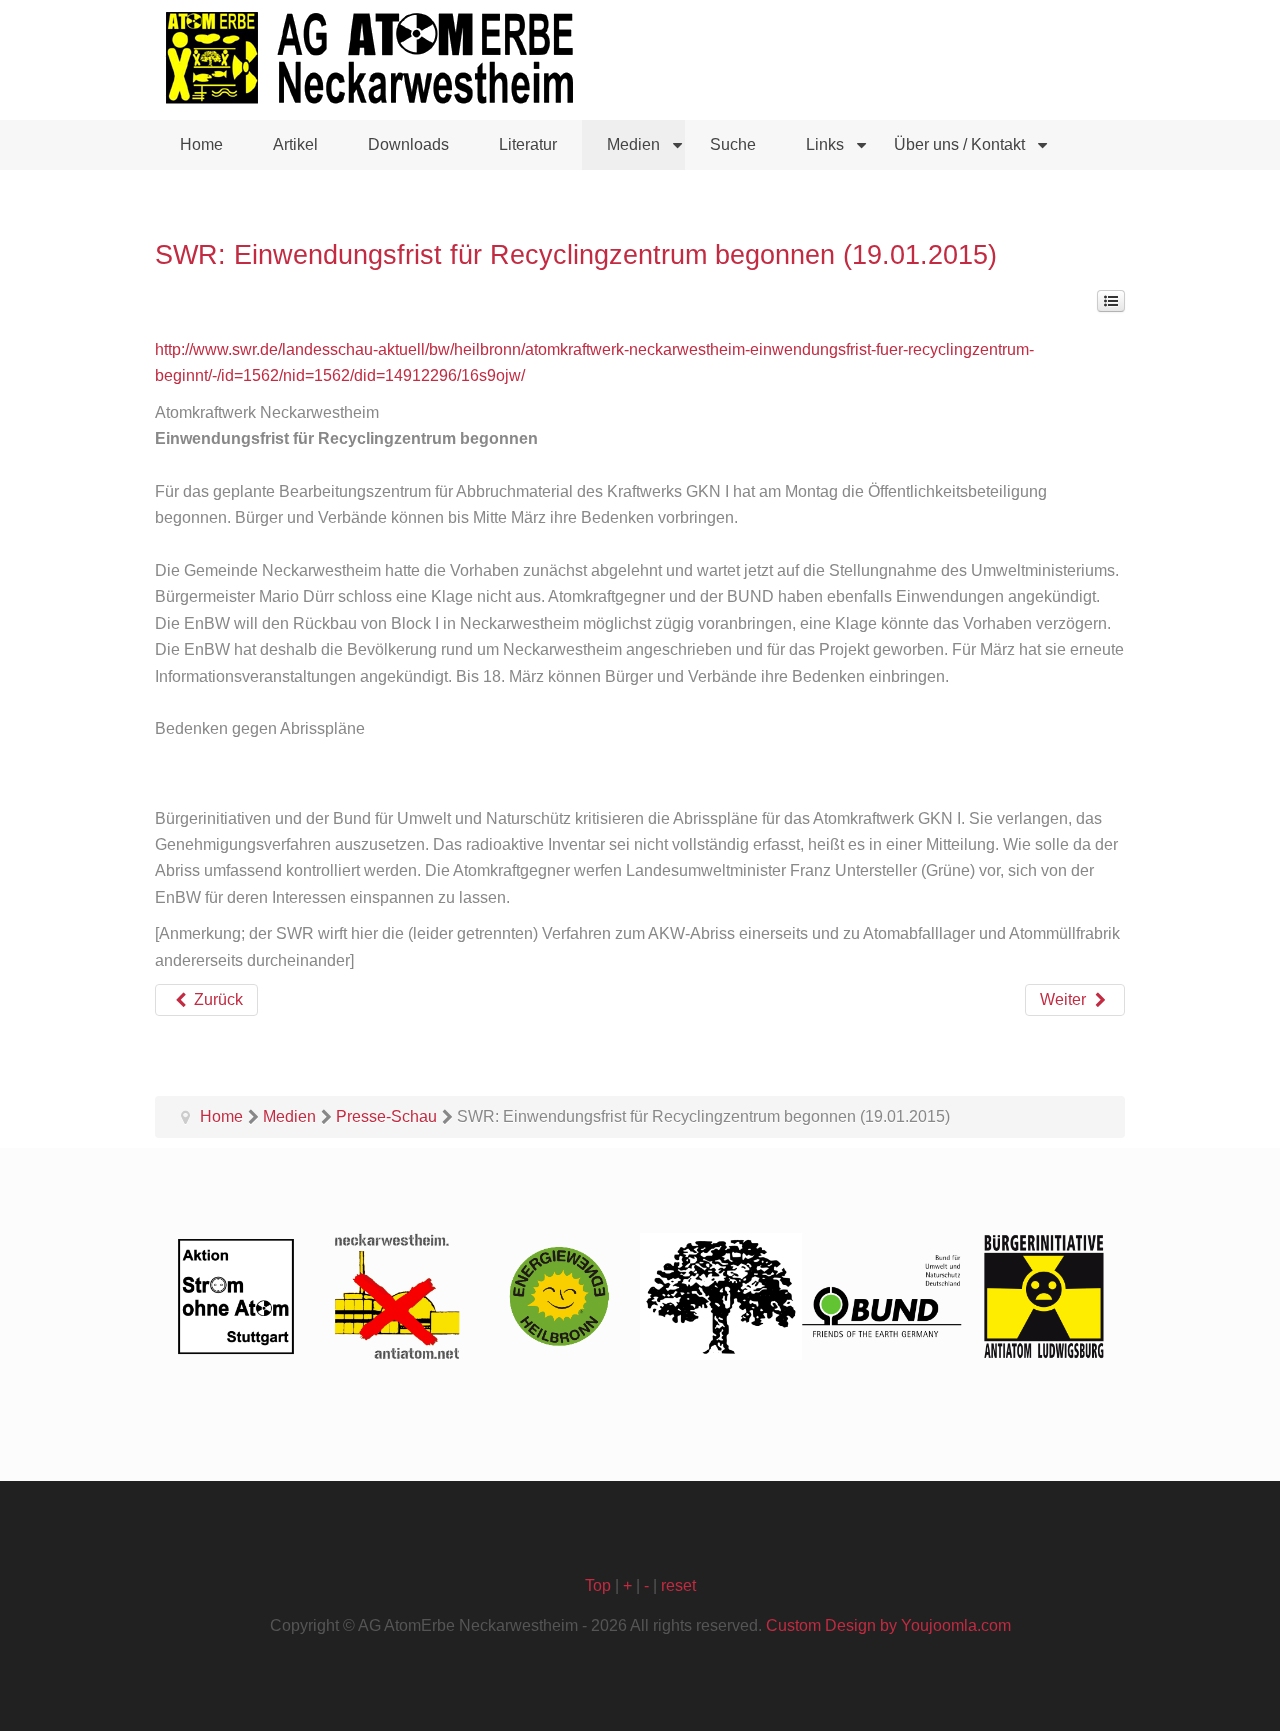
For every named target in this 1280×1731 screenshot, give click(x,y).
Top (598, 1585)
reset (678, 1585)
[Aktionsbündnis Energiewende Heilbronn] (559, 1296)
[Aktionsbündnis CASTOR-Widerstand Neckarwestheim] (398, 1296)
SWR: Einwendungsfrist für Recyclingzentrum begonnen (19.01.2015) (576, 254)
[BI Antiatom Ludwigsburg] (1044, 1296)
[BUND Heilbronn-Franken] (883, 1296)
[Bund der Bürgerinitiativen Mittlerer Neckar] (721, 1296)
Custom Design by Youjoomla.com (888, 1625)
